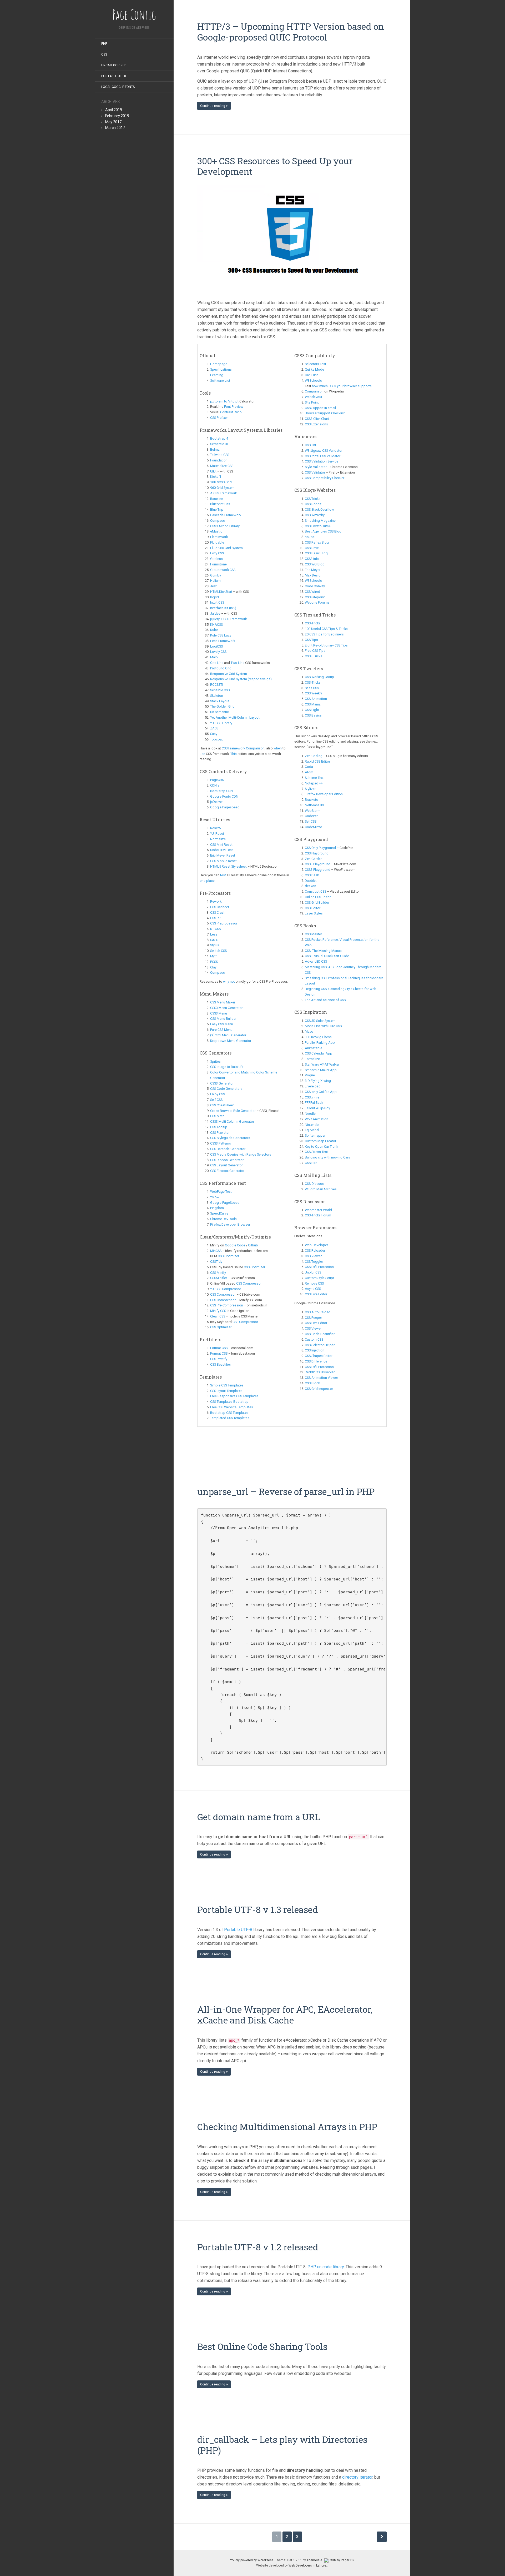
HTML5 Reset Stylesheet (228, 866)
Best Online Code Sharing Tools (262, 2346)
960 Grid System (222, 488)
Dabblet (311, 881)
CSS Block (312, 1383)
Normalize (218, 839)
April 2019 (114, 110)
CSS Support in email (320, 408)
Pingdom (217, 1208)
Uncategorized (114, 65)
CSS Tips (311, 640)
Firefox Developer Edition (324, 794)
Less (214, 934)
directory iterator (357, 2477)
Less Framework (223, 641)
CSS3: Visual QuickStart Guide (327, 956)
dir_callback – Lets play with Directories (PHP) (282, 2445)
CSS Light (312, 710)
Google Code (235, 1245)
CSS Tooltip (219, 1127)
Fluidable (217, 542)
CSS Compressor (249, 1283)
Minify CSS (218, 1311)
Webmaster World (318, 1210)
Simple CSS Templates (227, 1385)
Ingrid (214, 597)
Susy (214, 734)
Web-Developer (316, 1245)
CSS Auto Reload (318, 1312)
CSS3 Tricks (314, 656)
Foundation (219, 460)
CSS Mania (313, 704)
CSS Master (313, 934)
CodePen (312, 816)
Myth (214, 956)
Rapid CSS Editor (317, 761)
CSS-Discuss (314, 1184)
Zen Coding (314, 756)
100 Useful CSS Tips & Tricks (326, 629)
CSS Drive (312, 548)
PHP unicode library (326, 2267)
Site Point (312, 402)
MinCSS (216, 1251)
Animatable (314, 1048)
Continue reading (213, 106)
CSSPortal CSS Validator (323, 456)
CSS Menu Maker (223, 1002)
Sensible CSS (220, 690)
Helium (215, 581)
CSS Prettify (219, 1359)
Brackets (311, 800)
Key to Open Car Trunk (321, 1147)
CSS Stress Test (316, 1152)
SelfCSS (311, 821)
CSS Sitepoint (315, 597)
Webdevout (314, 397)
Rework (216, 901)
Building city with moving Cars (327, 1157)
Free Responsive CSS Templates (234, 1396)
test (223, 875)
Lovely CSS (218, 652)
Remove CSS (314, 1283)
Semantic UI (219, 444)
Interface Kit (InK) (223, 608)
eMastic (216, 531)
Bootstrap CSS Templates (229, 1413)
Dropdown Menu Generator (231, 1041)
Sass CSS (312, 688)
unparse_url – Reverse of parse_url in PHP (286, 1491)
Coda (309, 767)
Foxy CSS (217, 553)
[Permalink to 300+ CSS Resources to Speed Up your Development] (292, 238)
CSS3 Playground (318, 864)
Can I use (312, 375)
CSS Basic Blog (316, 553)
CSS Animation (316, 699)
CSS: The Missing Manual (324, 951)
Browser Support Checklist (325, 413)
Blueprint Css (220, 504)
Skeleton (217, 696)
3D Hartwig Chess (318, 1037)
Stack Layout (220, 701)
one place (207, 881)
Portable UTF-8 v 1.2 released (258, 2247)
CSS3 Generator (222, 1083)
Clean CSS (218, 1316)
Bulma (215, 449)
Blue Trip (217, 509)
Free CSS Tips (315, 651)
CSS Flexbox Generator (227, 1171)
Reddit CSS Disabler (320, 1372)
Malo (214, 657)
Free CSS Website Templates (232, 1407)
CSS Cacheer (220, 907)
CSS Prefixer (219, 418)
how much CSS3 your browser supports (342, 386)
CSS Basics (313, 715)
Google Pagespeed (225, 807)
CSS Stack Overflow (319, 509)
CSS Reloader (315, 1250)
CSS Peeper (313, 1318)
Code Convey (315, 586)
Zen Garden (314, 859)
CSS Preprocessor (224, 923)
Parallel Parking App (320, 1043)
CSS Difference (316, 1361)
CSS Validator (315, 472)
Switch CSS (218, 951)
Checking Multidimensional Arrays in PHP (287, 2127)
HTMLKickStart (221, 592)
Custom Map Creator (320, 1141)
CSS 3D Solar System (320, 1021)
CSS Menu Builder (223, 1019)
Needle (310, 1114)
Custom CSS (314, 1339)
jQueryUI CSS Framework (228, 619)
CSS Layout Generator (226, 1165)
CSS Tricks (313, 499)
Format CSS (219, 1348)
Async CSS (313, 1289)
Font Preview (234, 407)
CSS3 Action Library (225, 526)
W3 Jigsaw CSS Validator (324, 451)
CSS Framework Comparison (243, 748)
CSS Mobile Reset (223, 861)
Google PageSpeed (225, 1203)
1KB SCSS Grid (221, 482)
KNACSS (216, 625)
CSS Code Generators (227, 1089)
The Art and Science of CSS (325, 1000)
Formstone (218, 564)
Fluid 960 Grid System (226, 548)
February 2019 (117, 116)
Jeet (213, 586)
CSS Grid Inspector (319, 1389)
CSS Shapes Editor (319, 1356)
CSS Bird (311, 1163)
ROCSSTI (217, 685)
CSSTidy (216, 1262)
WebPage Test (221, 1192)
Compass (218, 521)
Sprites (215, 1061)
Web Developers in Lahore (307, 2565)
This (234, 754)
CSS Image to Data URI (227, 1067)
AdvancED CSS (316, 961)
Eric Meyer (313, 570)
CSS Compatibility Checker (325, 478)
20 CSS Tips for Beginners (324, 634)
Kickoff (216, 477)
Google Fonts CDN (224, 796)
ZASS (214, 728)
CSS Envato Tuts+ (318, 526)
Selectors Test (315, 364)
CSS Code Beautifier (320, 1334)
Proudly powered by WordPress (251, 2560)
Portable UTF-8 (114, 76)
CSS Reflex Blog (317, 542)
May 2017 (113, 122)
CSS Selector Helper (320, 1345)
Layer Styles (314, 913)
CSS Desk (312, 875)
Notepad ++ (314, 783)
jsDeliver (216, 802)
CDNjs (215, 785)
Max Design (314, 575)
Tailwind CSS (220, 455)
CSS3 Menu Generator (226, 1008)
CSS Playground (317, 853)
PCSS (214, 962)
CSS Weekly (313, 693)
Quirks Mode (314, 369)
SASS (214, 940)
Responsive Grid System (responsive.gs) (241, 679)
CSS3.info (312, 559)
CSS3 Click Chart (317, 419)
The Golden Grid (222, 706)
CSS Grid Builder (317, 902)
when (278, 748)
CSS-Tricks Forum (318, 1215)
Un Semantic (219, 712)
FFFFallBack (314, 1103)
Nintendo (312, 1125)
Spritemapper (315, 1135)
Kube (214, 630)
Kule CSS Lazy (221, 635)
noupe (310, 537)
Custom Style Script (319, 1278)
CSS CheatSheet (222, 1105)
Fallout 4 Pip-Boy (318, 1108)
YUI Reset (217, 834)
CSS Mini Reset (221, 845)
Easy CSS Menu (222, 1024)
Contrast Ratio (231, 412)
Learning (217, 375)
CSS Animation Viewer (321, 1378)
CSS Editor (313, 908)
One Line (217, 663)
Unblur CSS (313, 1272)
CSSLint (310, 445)
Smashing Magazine (320, 521)
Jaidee (215, 613)
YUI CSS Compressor (226, 1289)
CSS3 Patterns (221, 1143)
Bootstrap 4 (219, 438)
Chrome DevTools (223, 1219)
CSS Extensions (316, 424)
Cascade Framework (226, 515)
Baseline (217, 499)
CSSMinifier (219, 1278)
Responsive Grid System (229, 674)
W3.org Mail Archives (321, 1189)
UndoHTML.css (222, 850)
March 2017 (115, 128)
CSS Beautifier (221, 1364)
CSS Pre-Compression (227, 1305)
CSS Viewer (313, 1256)
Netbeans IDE (315, 805)
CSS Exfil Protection (319, 1267)
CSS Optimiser (221, 1327)
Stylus (215, 945)
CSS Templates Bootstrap (229, 1402)
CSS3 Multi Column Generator (233, 1122)
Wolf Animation (317, 1119)
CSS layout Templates (227, 1391)
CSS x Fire (312, 1097)
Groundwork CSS (223, 570)
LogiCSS (216, 646)
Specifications (221, 369)
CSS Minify (218, 1273)
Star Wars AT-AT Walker (322, 1064)
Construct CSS (315, 891)
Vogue (310, 1075)
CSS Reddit (313, 504)
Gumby (216, 575)
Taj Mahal (312, 1130)
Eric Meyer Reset (223, 855)
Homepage (219, 364)
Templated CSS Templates (230, 1418)
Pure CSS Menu (221, 1030)
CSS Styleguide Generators (230, 1138)
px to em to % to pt (224, 401)
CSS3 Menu (219, 1013)
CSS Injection (315, 1350)
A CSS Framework (223, 493)
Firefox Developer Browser (230, 1224)
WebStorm (313, 811)
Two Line (238, 663)
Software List (220, 381)
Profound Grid (221, 668)
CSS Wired (312, 592)
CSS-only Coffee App (321, 1092)
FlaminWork (219, 537)
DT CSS (215, 929)
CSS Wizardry (315, 515)
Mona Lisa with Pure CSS (323, 1026)
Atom (309, 772)
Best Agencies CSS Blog (323, 531)
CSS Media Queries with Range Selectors (241, 1154)
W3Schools (313, 381)
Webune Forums (317, 602)
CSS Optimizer (228, 1256)
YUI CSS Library (221, 723)
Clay (213, 967)
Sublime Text (314, 778)
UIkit (213, 471)
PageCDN (217, 780)
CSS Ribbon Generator (227, 1160)
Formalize (312, 1059)
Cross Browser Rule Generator (233, 1111)
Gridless (216, 559)
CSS (104, 54)
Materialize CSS (222, 466)
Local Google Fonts (118, 87)
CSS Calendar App (319, 1053)
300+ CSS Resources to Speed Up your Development (275, 166)
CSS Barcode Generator (228, 1149)
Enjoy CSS (218, 1094)
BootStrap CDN (221, 791)
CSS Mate (217, 1116)
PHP (104, 44)
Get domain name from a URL (259, 1817)
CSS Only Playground (320, 848)
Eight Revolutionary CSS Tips (326, 645)
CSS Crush (218, 912)
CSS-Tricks (313, 623)
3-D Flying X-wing (318, 1081)
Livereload (313, 1086)
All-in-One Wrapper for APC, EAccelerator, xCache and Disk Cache (285, 2015)
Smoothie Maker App (321, 1070)
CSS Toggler (314, 1262)
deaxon (310, 886)
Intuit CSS (217, 602)
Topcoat (216, 739)
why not (229, 981)
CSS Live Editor (316, 1294)
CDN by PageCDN (342, 2560)
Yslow (215, 1197)
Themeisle (314, 2560)
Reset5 (215, 828)
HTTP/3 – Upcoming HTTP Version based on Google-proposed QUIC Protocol (291, 32)
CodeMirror (313, 827)
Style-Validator (316, 467)
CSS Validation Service (322, 461)
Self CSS (216, 1100)
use (202, 754)
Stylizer (310, 789)
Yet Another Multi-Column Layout (235, 717)
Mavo (309, 1031)
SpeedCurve (219, 1213)
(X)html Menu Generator (228, 1035)
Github (253, 1245)
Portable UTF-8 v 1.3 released (258, 1909)
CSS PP (215, 918)
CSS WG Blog (315, 564)
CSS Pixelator (220, 1133)
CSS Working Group (319, 677)
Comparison (314, 391)
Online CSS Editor (318, 897)
